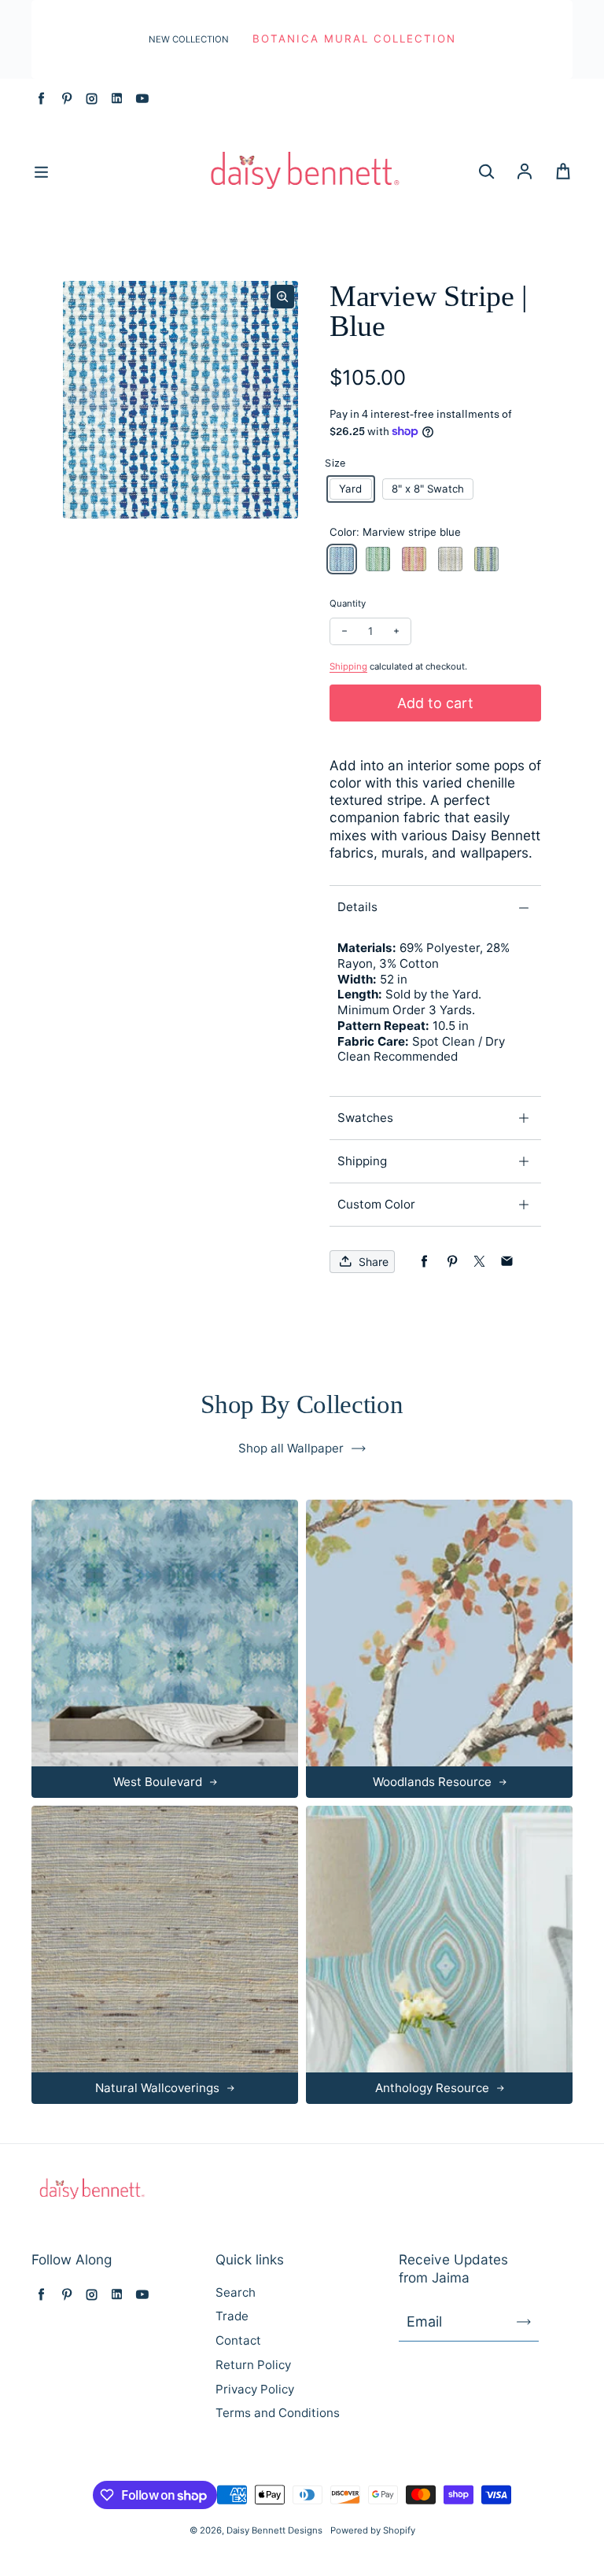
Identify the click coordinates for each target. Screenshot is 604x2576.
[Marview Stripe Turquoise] (486, 559)
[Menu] (41, 172)
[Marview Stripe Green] (378, 559)
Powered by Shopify (373, 2530)
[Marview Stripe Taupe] (450, 559)
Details (357, 907)
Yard (350, 489)
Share (374, 1262)
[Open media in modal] (282, 297)
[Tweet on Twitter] (479, 1262)
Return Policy (253, 2365)
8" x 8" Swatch (428, 489)
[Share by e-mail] (507, 1262)
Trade (232, 2316)
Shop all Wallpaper (291, 1448)
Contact (238, 2340)
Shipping (348, 666)
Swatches (365, 1118)
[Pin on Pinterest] (452, 1262)
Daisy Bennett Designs (274, 2530)
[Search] (486, 172)
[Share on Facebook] (424, 1262)
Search (236, 2292)
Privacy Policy (255, 2389)
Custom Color (376, 1204)
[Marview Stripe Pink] (414, 559)
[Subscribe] (524, 2322)
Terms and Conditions (278, 2413)
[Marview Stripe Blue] (342, 559)
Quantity (348, 603)
